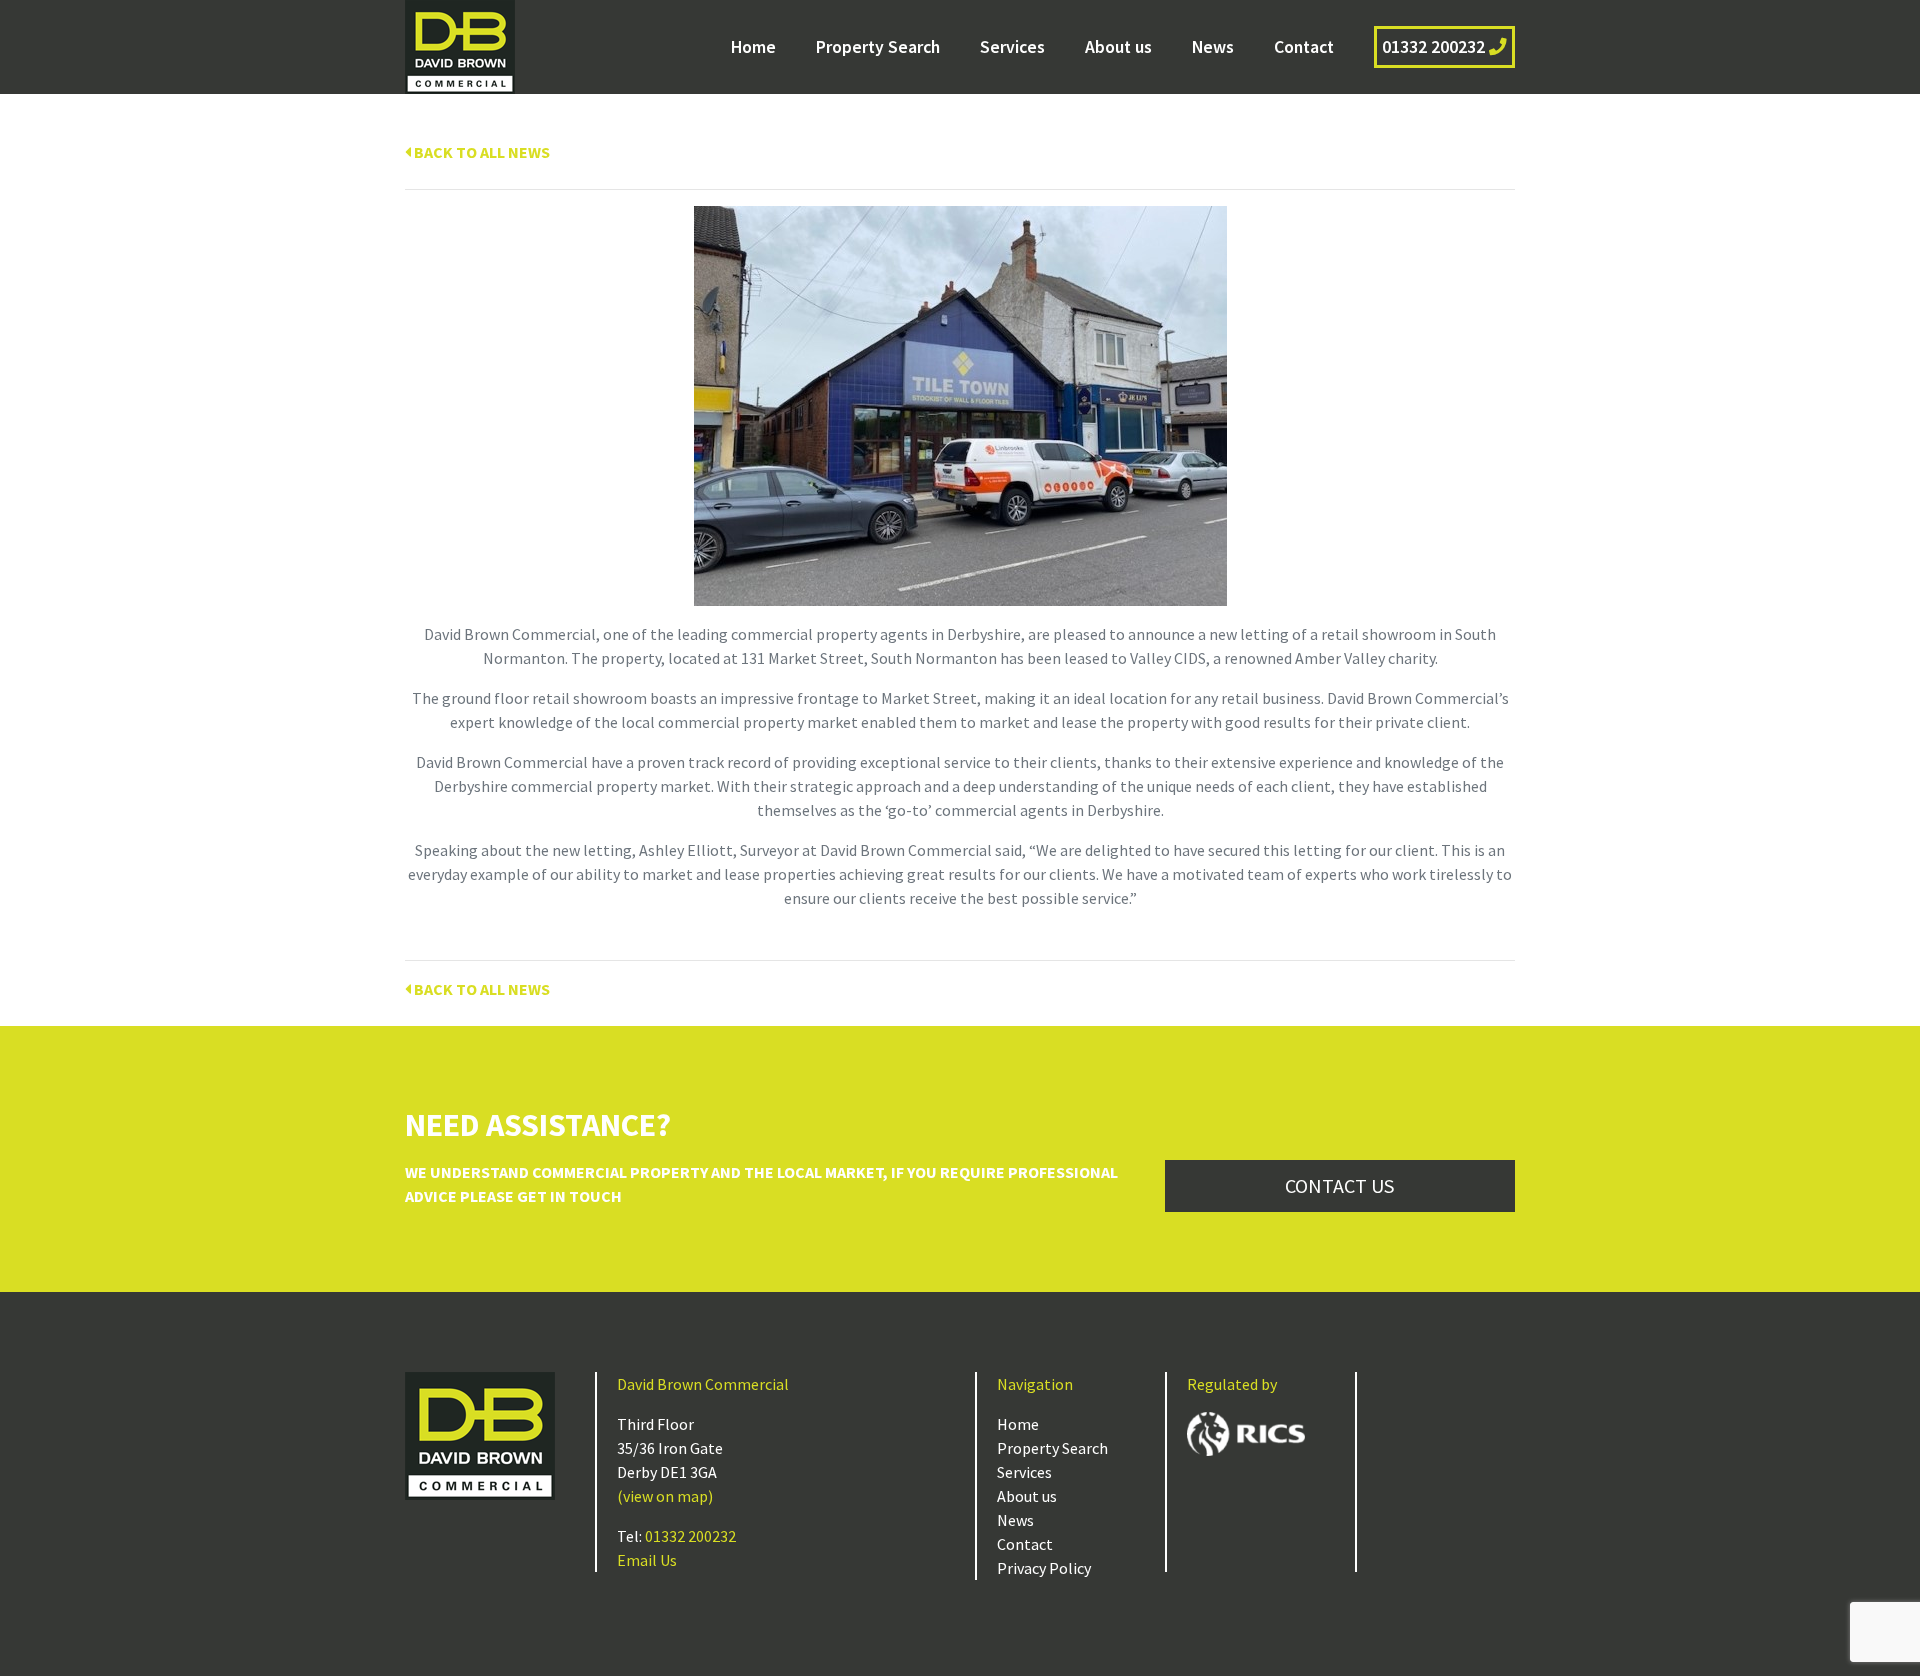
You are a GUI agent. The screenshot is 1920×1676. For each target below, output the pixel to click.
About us (1118, 47)
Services (1012, 47)
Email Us (647, 1560)
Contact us (1339, 1185)
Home (753, 47)
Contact (1304, 47)
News (1213, 47)
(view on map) (665, 1496)
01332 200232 (1435, 47)
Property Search (878, 47)
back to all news (480, 152)
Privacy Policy (1044, 1568)
